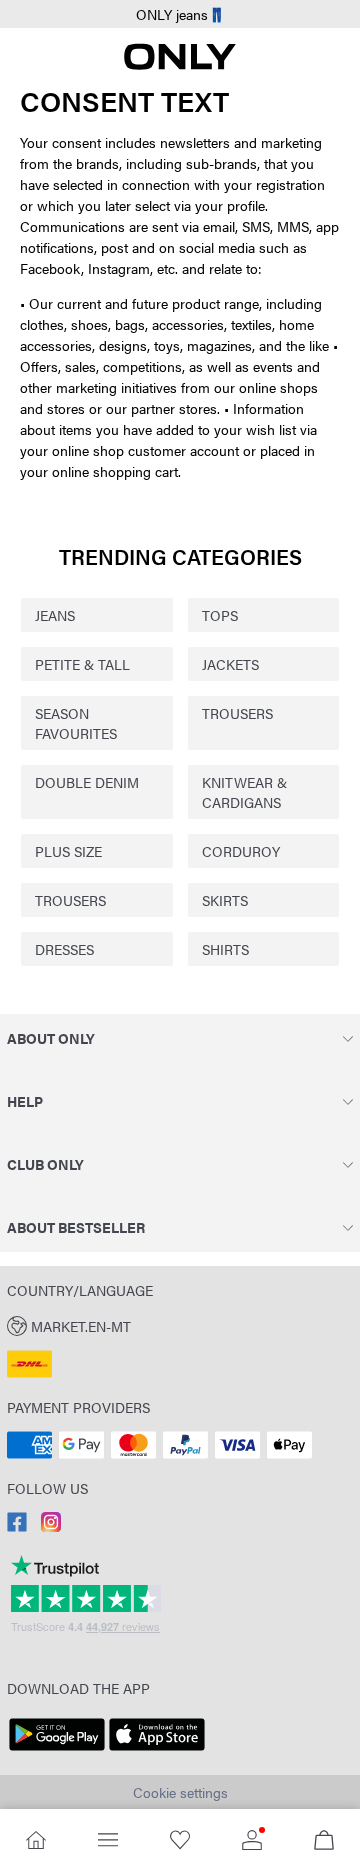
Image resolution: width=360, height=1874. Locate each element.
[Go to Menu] (108, 1841)
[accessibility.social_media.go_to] (17, 1526)
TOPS (220, 615)
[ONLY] (180, 64)
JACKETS (230, 664)
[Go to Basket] (324, 1841)
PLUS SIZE (68, 851)
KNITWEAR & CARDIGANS (244, 792)
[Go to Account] (252, 1841)
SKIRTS (225, 900)
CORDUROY (241, 851)
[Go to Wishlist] (180, 1841)
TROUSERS (237, 713)
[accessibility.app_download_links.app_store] (157, 1751)
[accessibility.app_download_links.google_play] (57, 1751)
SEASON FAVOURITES (76, 723)
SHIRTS (225, 949)
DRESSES (64, 949)
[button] (180, 1325)
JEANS (55, 615)
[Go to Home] (36, 1841)
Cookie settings (180, 1792)
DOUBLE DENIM (87, 782)
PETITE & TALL (82, 664)
